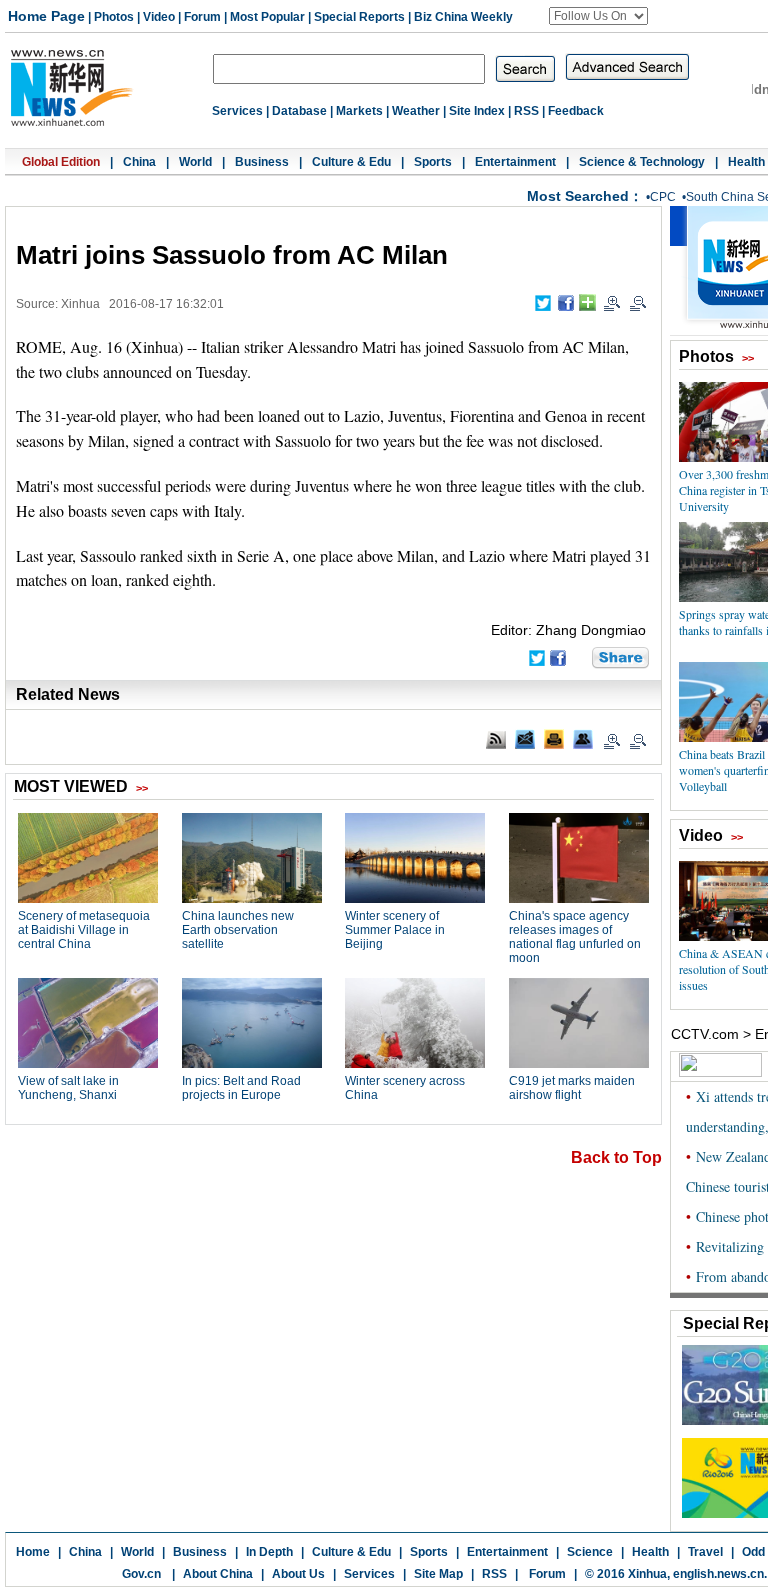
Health (746, 162)
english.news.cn (718, 1574)
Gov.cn (141, 1574)
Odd (753, 1552)
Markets (359, 111)
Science (590, 1552)
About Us (298, 1574)
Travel (705, 1552)
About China (218, 1574)
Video (159, 17)
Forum (202, 17)
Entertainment (515, 162)
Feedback (576, 111)
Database (299, 111)
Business (262, 162)
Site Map (438, 1574)
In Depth (269, 1552)
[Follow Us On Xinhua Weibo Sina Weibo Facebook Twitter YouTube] (598, 16)
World (195, 162)
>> (748, 358)
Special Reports (359, 17)
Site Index (477, 111)
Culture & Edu (351, 162)
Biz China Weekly (463, 17)
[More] (587, 302)
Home (33, 1552)
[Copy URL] (583, 739)
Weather (416, 111)
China (139, 162)
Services (237, 111)
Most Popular (267, 17)
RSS (526, 111)
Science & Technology (642, 162)
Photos (114, 17)
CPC (663, 197)
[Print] (554, 739)
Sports (433, 162)
